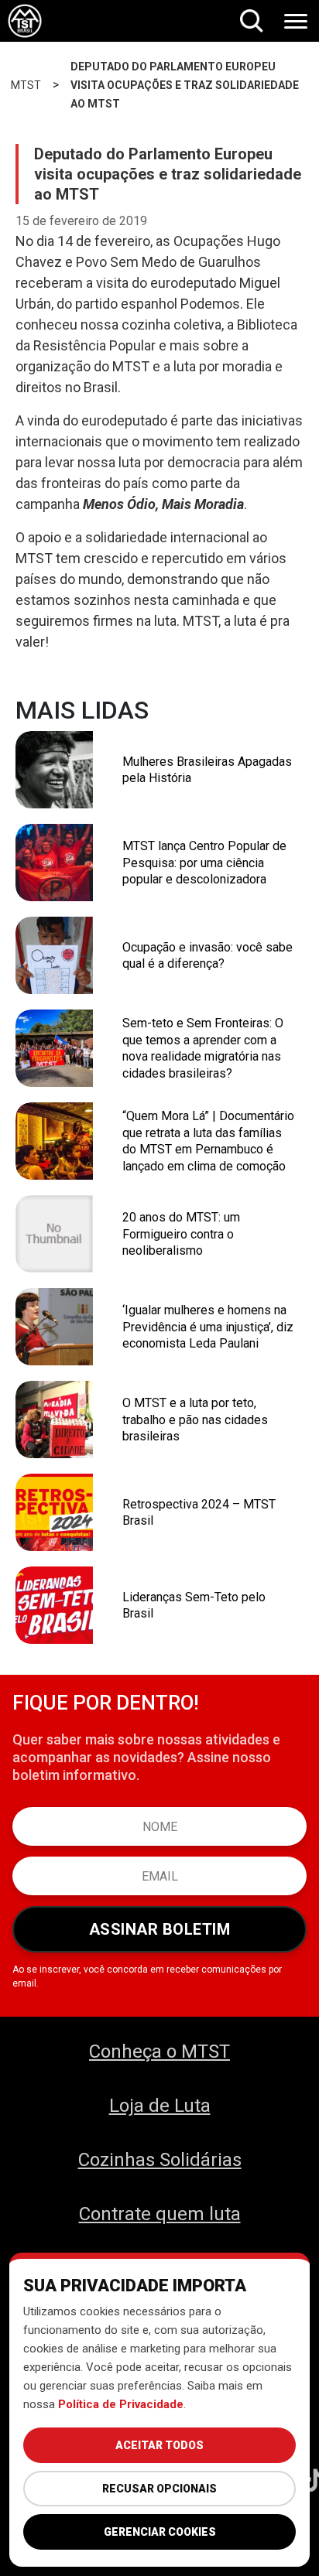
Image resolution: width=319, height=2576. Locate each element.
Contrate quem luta (160, 2214)
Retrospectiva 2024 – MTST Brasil (199, 1513)
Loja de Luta (160, 2106)
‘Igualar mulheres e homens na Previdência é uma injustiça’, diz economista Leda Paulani (208, 1327)
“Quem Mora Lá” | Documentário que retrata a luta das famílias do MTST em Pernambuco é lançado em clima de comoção (208, 1141)
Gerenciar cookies (160, 2532)
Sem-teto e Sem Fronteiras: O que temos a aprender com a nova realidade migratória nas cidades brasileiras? (203, 1048)
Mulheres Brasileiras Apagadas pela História (207, 770)
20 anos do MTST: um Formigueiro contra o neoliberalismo (181, 1234)
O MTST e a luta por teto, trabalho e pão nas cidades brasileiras (195, 1420)
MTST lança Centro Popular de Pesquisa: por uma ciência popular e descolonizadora (204, 863)
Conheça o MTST (159, 2052)
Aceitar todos (159, 2445)
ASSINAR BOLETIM (160, 1929)
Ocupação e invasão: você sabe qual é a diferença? (208, 956)
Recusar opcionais (159, 2489)
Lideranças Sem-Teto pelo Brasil (194, 1606)
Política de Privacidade (121, 2404)
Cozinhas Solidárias (160, 2160)
